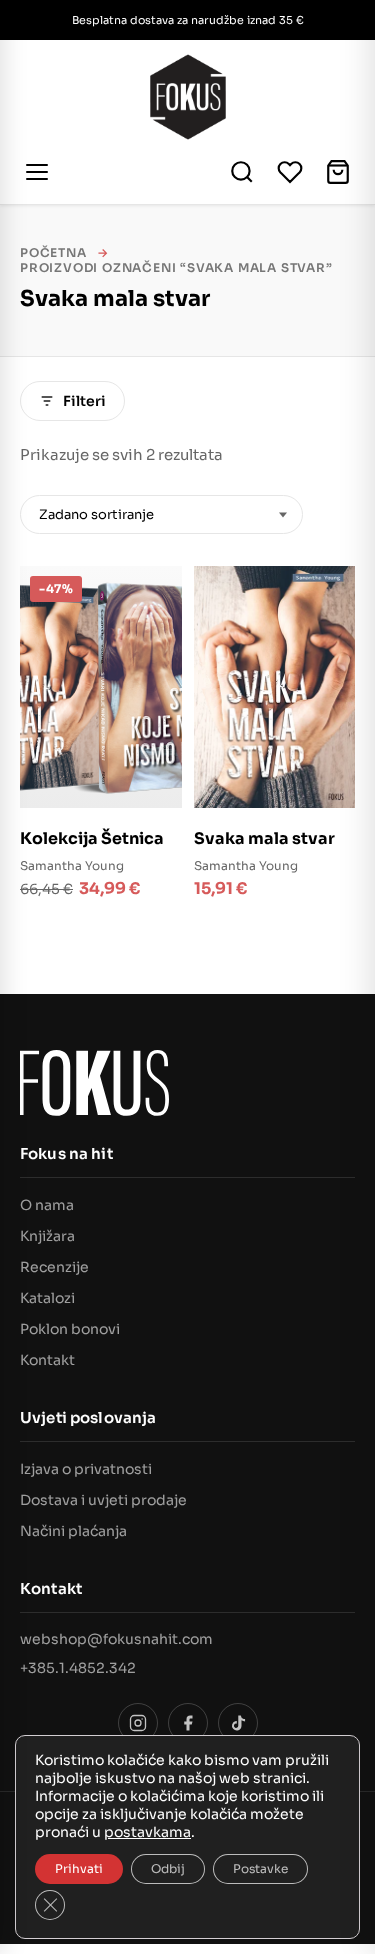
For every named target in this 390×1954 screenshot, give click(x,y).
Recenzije (54, 1267)
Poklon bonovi (70, 1329)
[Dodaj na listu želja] (155, 593)
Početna (53, 252)
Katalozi (47, 1298)
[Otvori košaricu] (338, 172)
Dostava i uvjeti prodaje (103, 1500)
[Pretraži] (242, 172)
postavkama (147, 1832)
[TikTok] (238, 1723)
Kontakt (47, 1360)
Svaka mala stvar (264, 838)
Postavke (260, 1868)
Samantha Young (72, 865)
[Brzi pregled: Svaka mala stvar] (328, 635)
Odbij (168, 1868)
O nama (47, 1205)
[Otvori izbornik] (40, 172)
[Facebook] (188, 1723)
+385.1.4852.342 (78, 1668)
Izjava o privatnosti (86, 1469)
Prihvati (79, 1868)
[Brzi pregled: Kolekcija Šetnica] (155, 635)
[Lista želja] (290, 172)
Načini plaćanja (73, 1531)
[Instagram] (138, 1723)
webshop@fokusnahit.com (116, 1639)
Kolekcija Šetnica (92, 838)
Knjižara (47, 1236)
